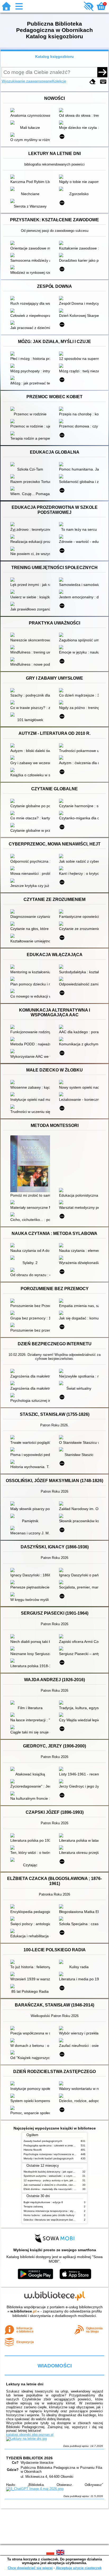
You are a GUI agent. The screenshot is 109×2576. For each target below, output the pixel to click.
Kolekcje (59, 81)
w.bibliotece (23, 2311)
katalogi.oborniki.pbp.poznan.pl (30, 2435)
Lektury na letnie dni (25, 2384)
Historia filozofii (33, 2150)
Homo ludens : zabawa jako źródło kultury (49, 2215)
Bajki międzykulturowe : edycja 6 (43, 2202)
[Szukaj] (102, 72)
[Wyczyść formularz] (93, 82)
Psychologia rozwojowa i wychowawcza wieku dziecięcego (59, 2154)
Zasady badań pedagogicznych (43, 2141)
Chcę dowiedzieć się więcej (30, 2568)
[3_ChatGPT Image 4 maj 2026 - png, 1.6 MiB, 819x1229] (35, 2489)
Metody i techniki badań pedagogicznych (49, 2158)
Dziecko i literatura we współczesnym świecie (51, 2220)
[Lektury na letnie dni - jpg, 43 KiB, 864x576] (26, 2439)
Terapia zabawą (33, 2206)
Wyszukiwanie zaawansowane (27, 81)
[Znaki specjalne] (103, 82)
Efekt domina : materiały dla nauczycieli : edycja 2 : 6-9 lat (59, 2189)
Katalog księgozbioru (54, 57)
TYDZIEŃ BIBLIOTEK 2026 (29, 2458)
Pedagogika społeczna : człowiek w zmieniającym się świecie (60, 2145)
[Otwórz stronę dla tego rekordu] (31, 111)
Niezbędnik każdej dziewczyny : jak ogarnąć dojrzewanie (58, 2172)
